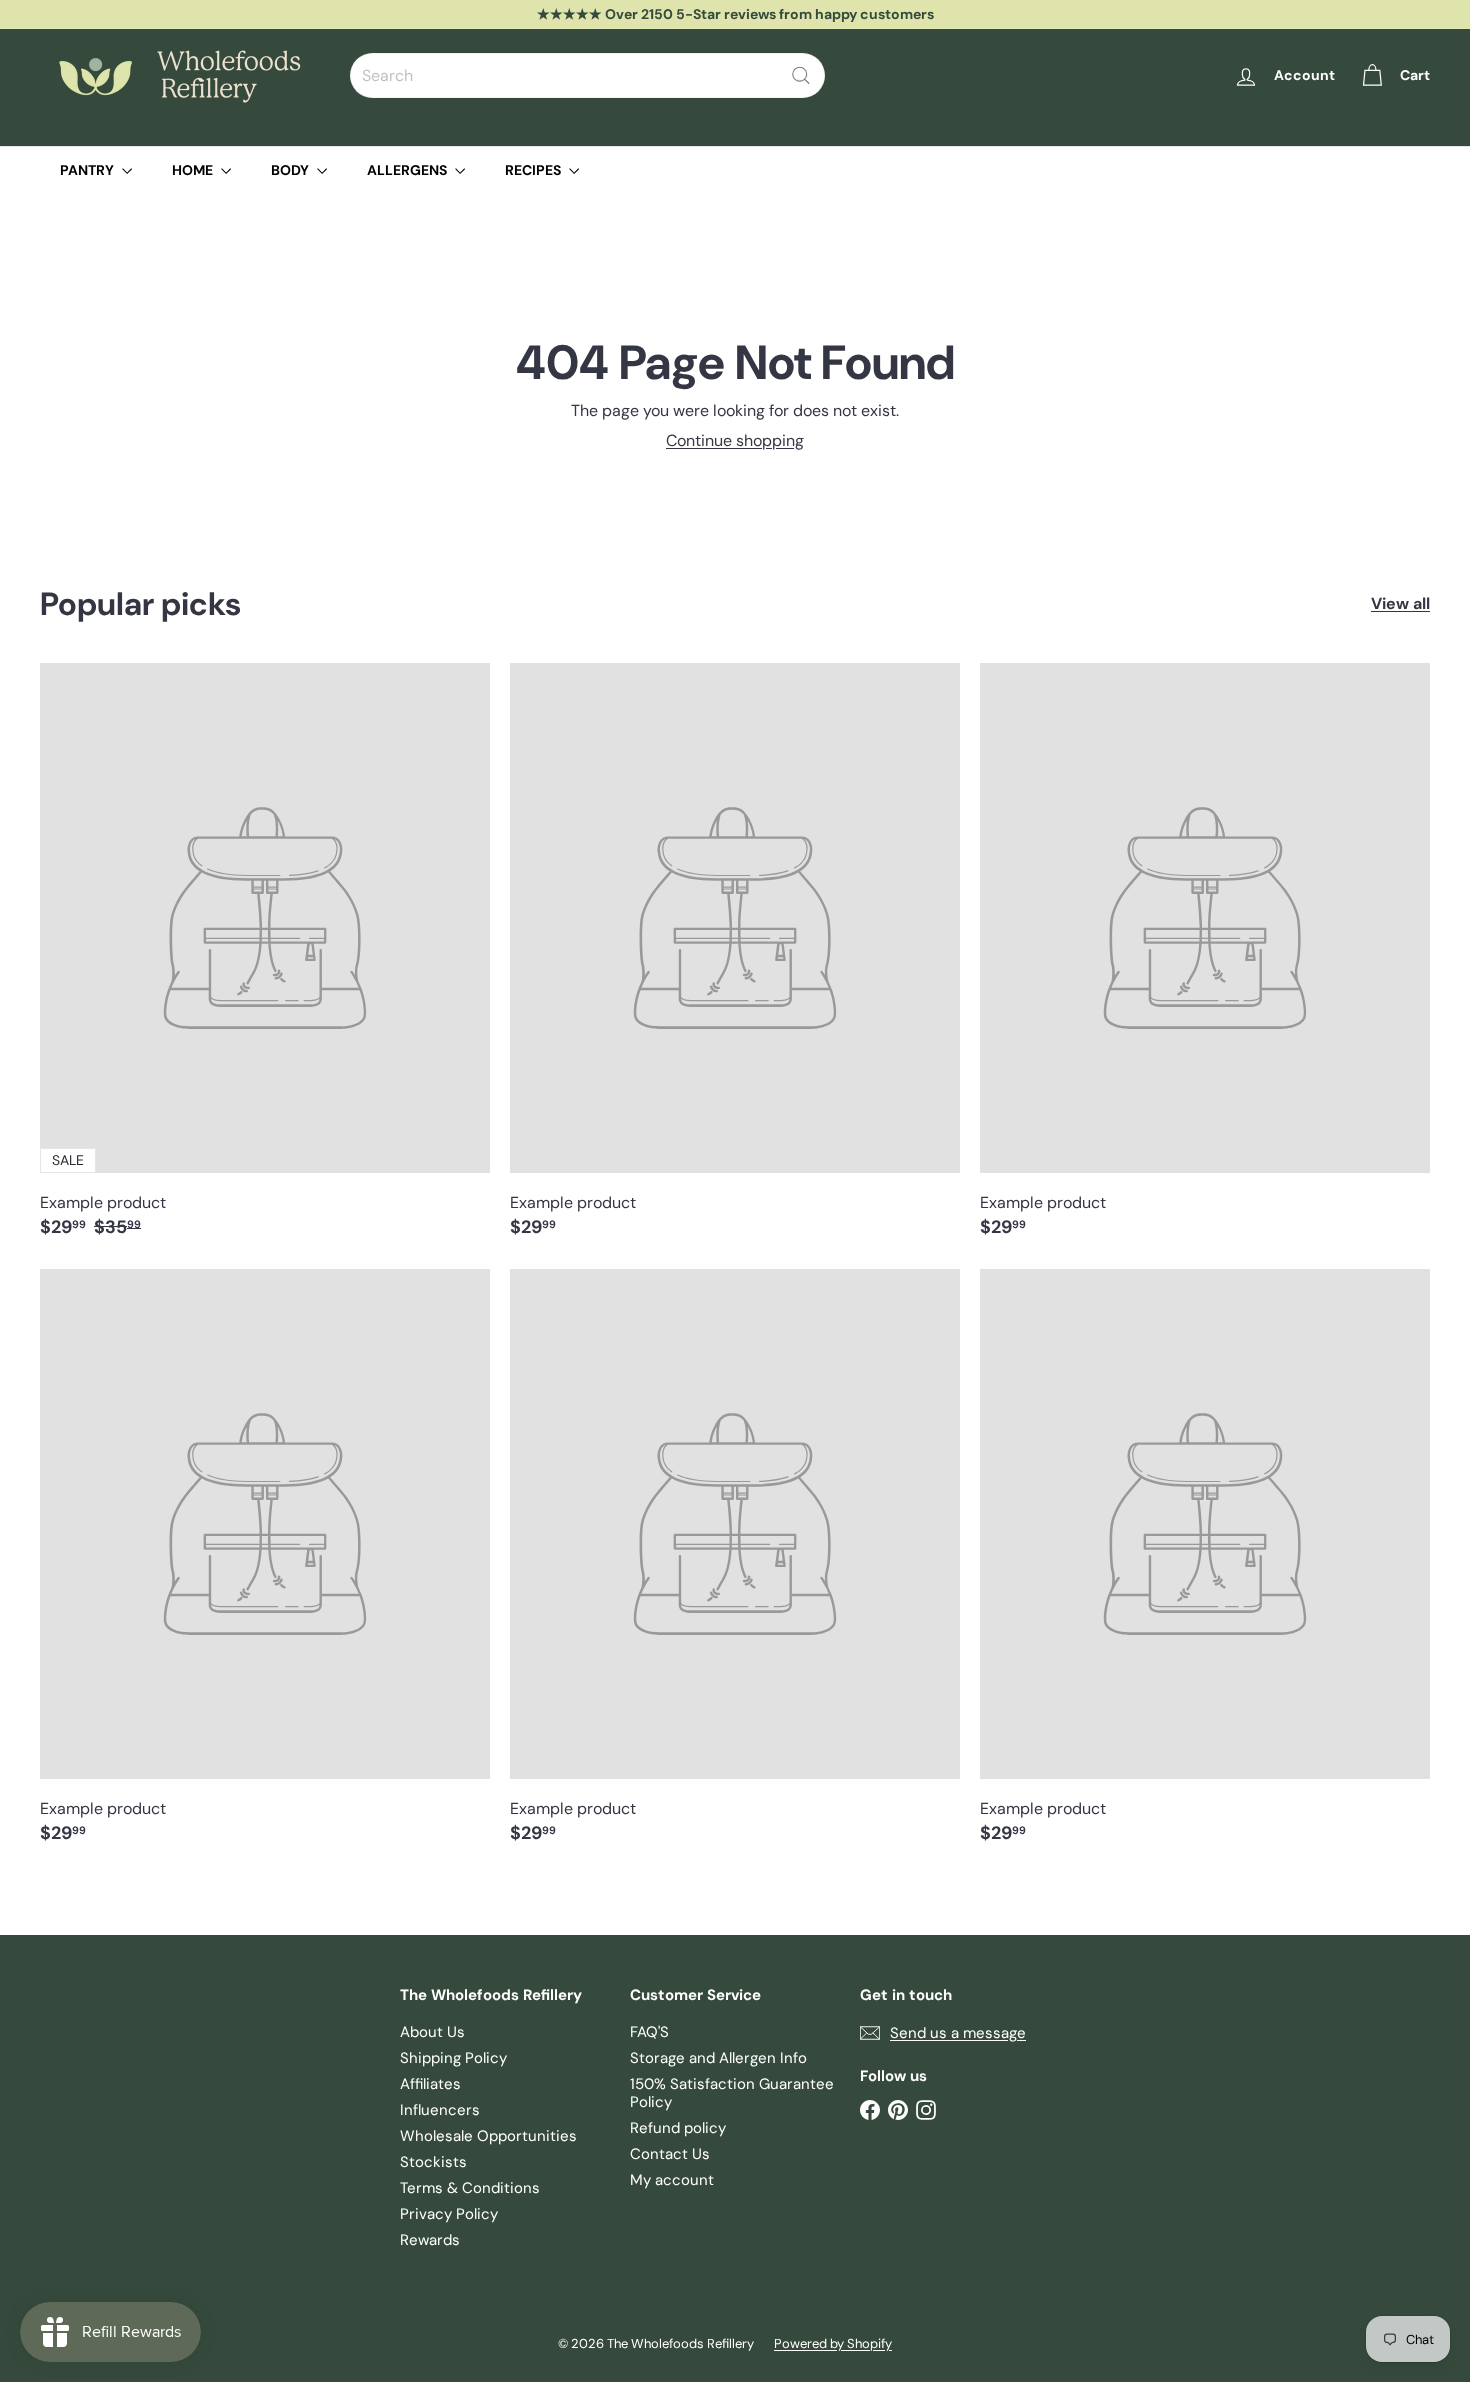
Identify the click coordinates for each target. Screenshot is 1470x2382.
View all (1400, 603)
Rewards (430, 2240)
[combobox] (587, 75)
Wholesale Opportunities (488, 2136)
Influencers (440, 2110)
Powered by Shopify (833, 2343)
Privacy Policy (449, 2214)
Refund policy (678, 2128)
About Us (432, 2032)
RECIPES (534, 170)
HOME (194, 170)
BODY (291, 170)
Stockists (433, 2162)
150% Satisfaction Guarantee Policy (732, 2093)
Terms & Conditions (470, 2188)
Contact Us (670, 2154)
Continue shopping (735, 440)
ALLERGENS (408, 170)
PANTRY (88, 170)
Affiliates (430, 2084)
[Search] (801, 75)
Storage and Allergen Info (718, 2058)
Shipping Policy (453, 2058)
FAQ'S (649, 2032)
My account (672, 2180)
